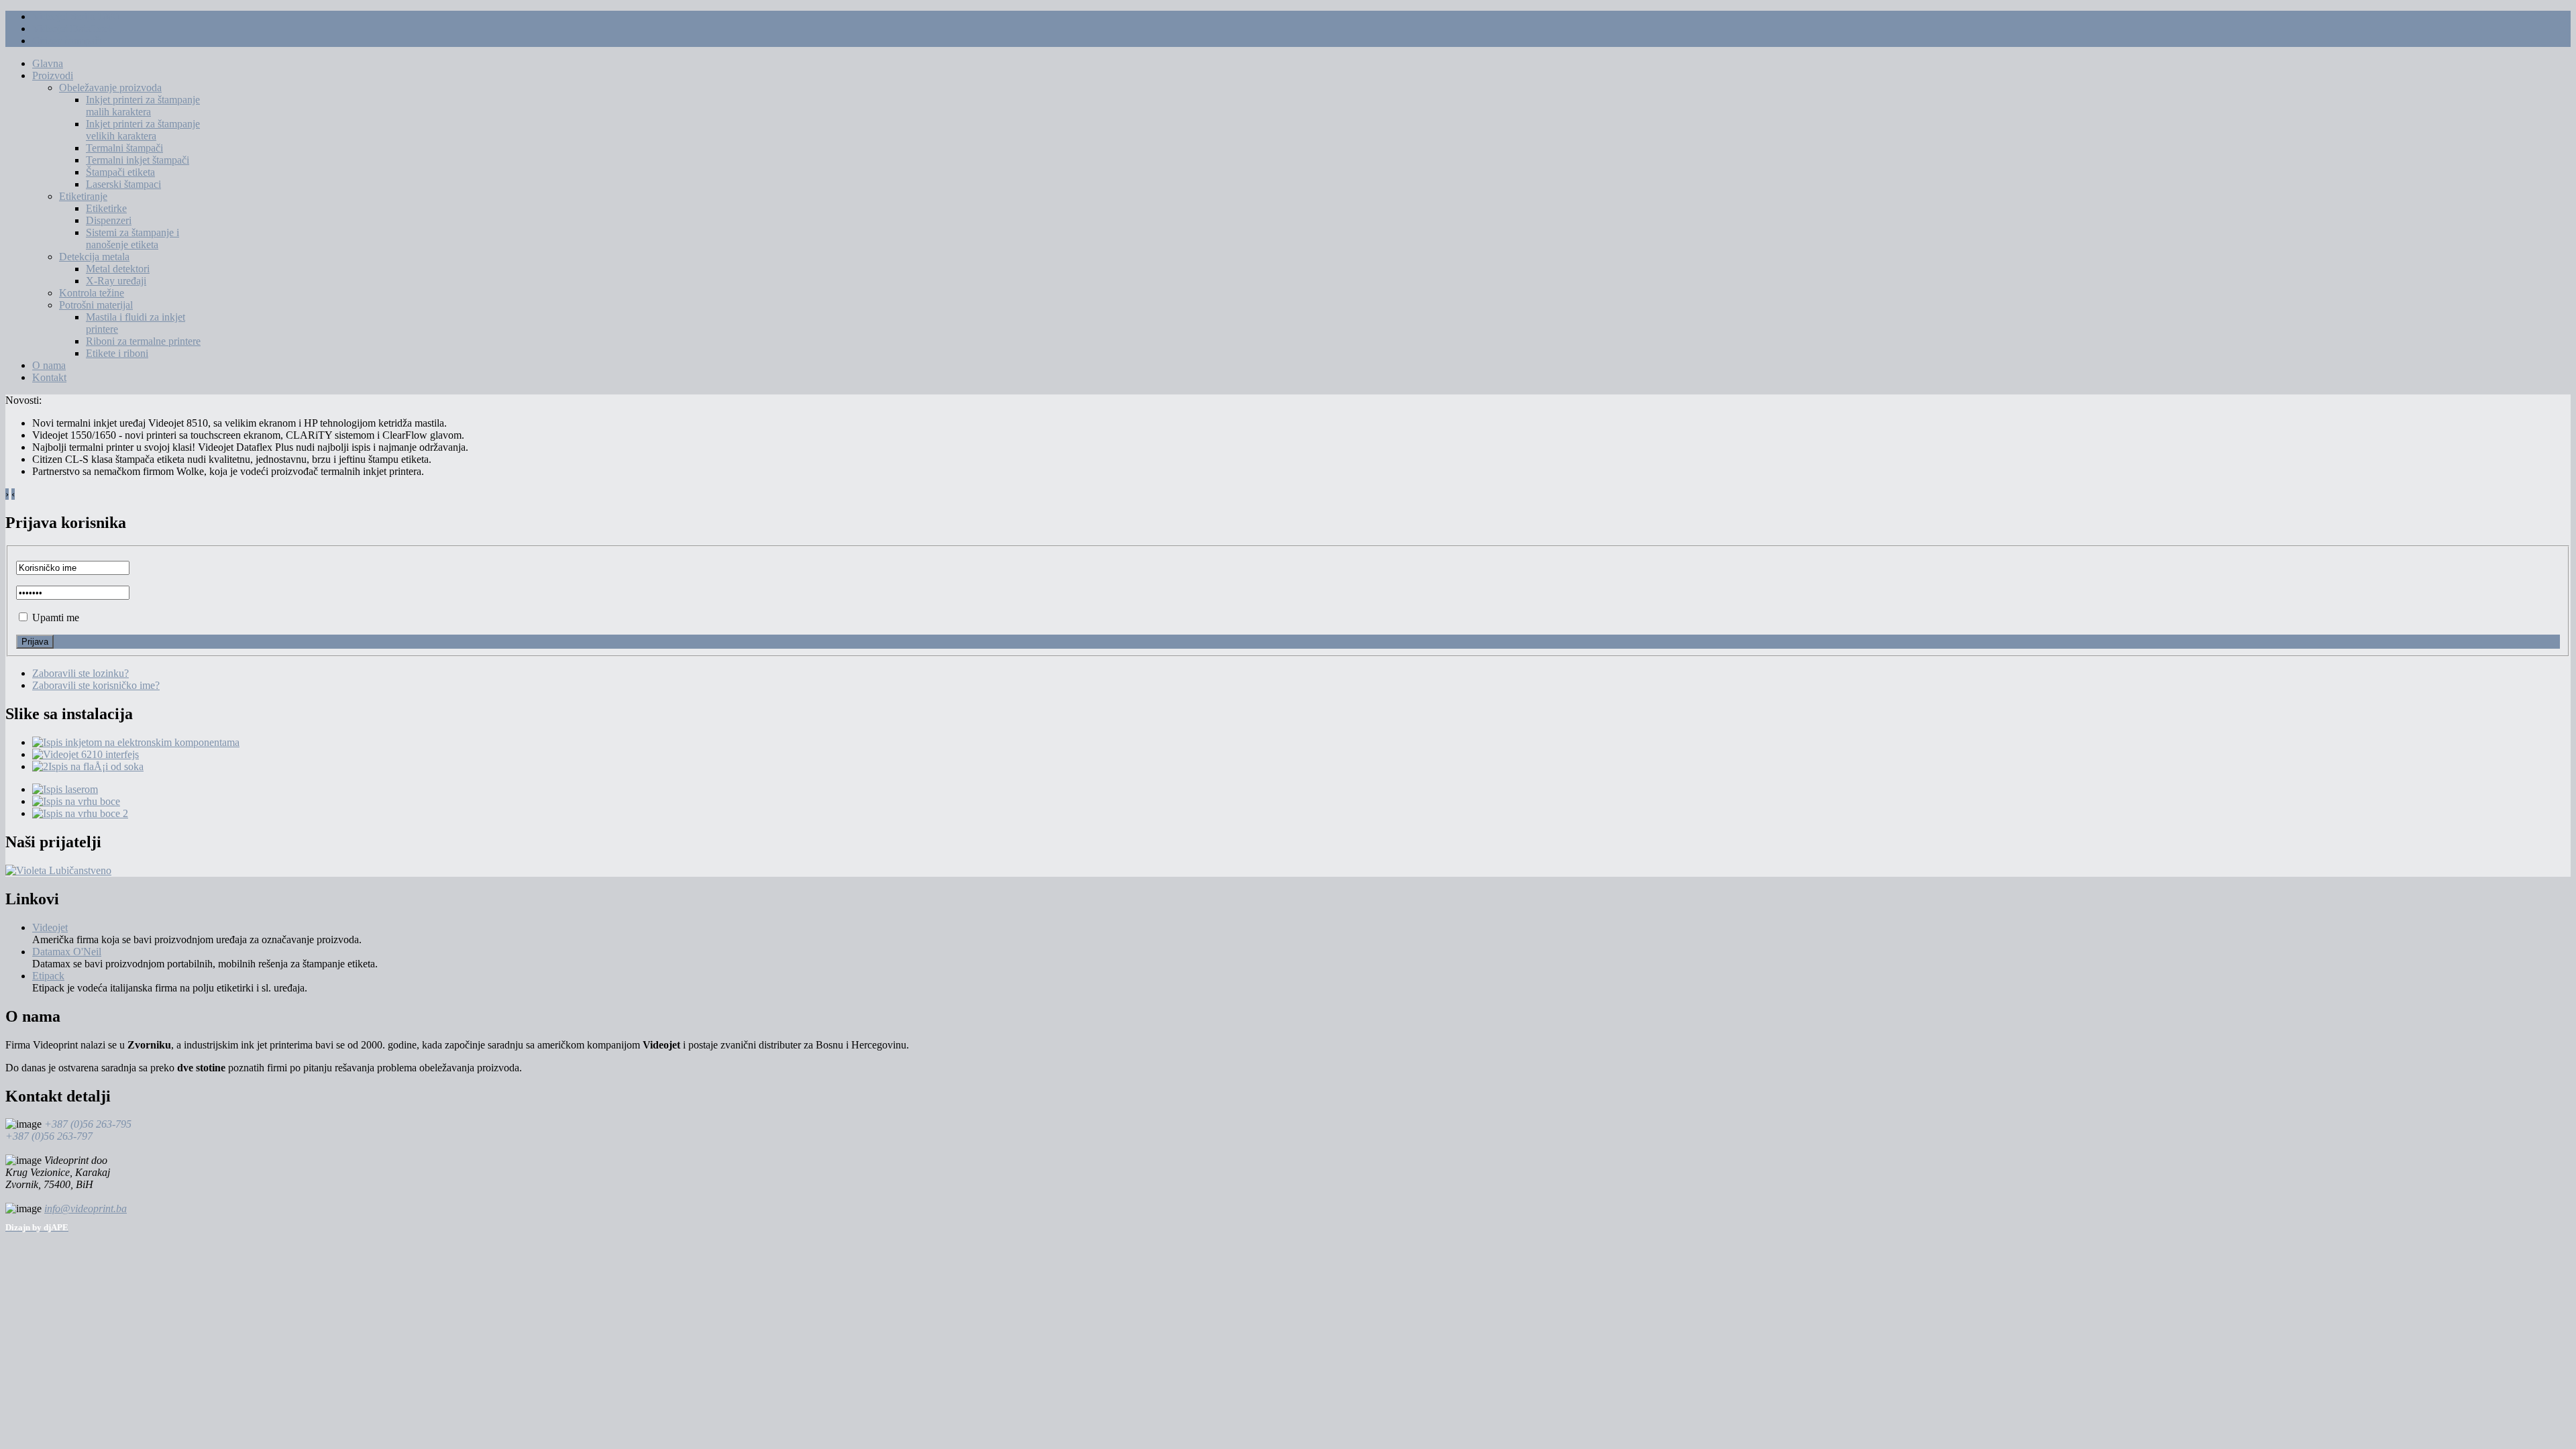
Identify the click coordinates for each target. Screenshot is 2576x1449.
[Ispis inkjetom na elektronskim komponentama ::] (136, 742)
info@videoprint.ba (86, 1209)
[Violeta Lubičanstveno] (58, 870)
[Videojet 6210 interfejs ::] (86, 754)
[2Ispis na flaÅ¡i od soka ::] (88, 766)
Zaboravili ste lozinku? (80, 673)
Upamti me (56, 618)
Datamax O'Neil (67, 952)
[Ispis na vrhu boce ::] (76, 801)
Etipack (48, 976)
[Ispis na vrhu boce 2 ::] (80, 813)
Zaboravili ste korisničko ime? (96, 685)
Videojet (50, 927)
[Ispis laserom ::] (65, 789)
